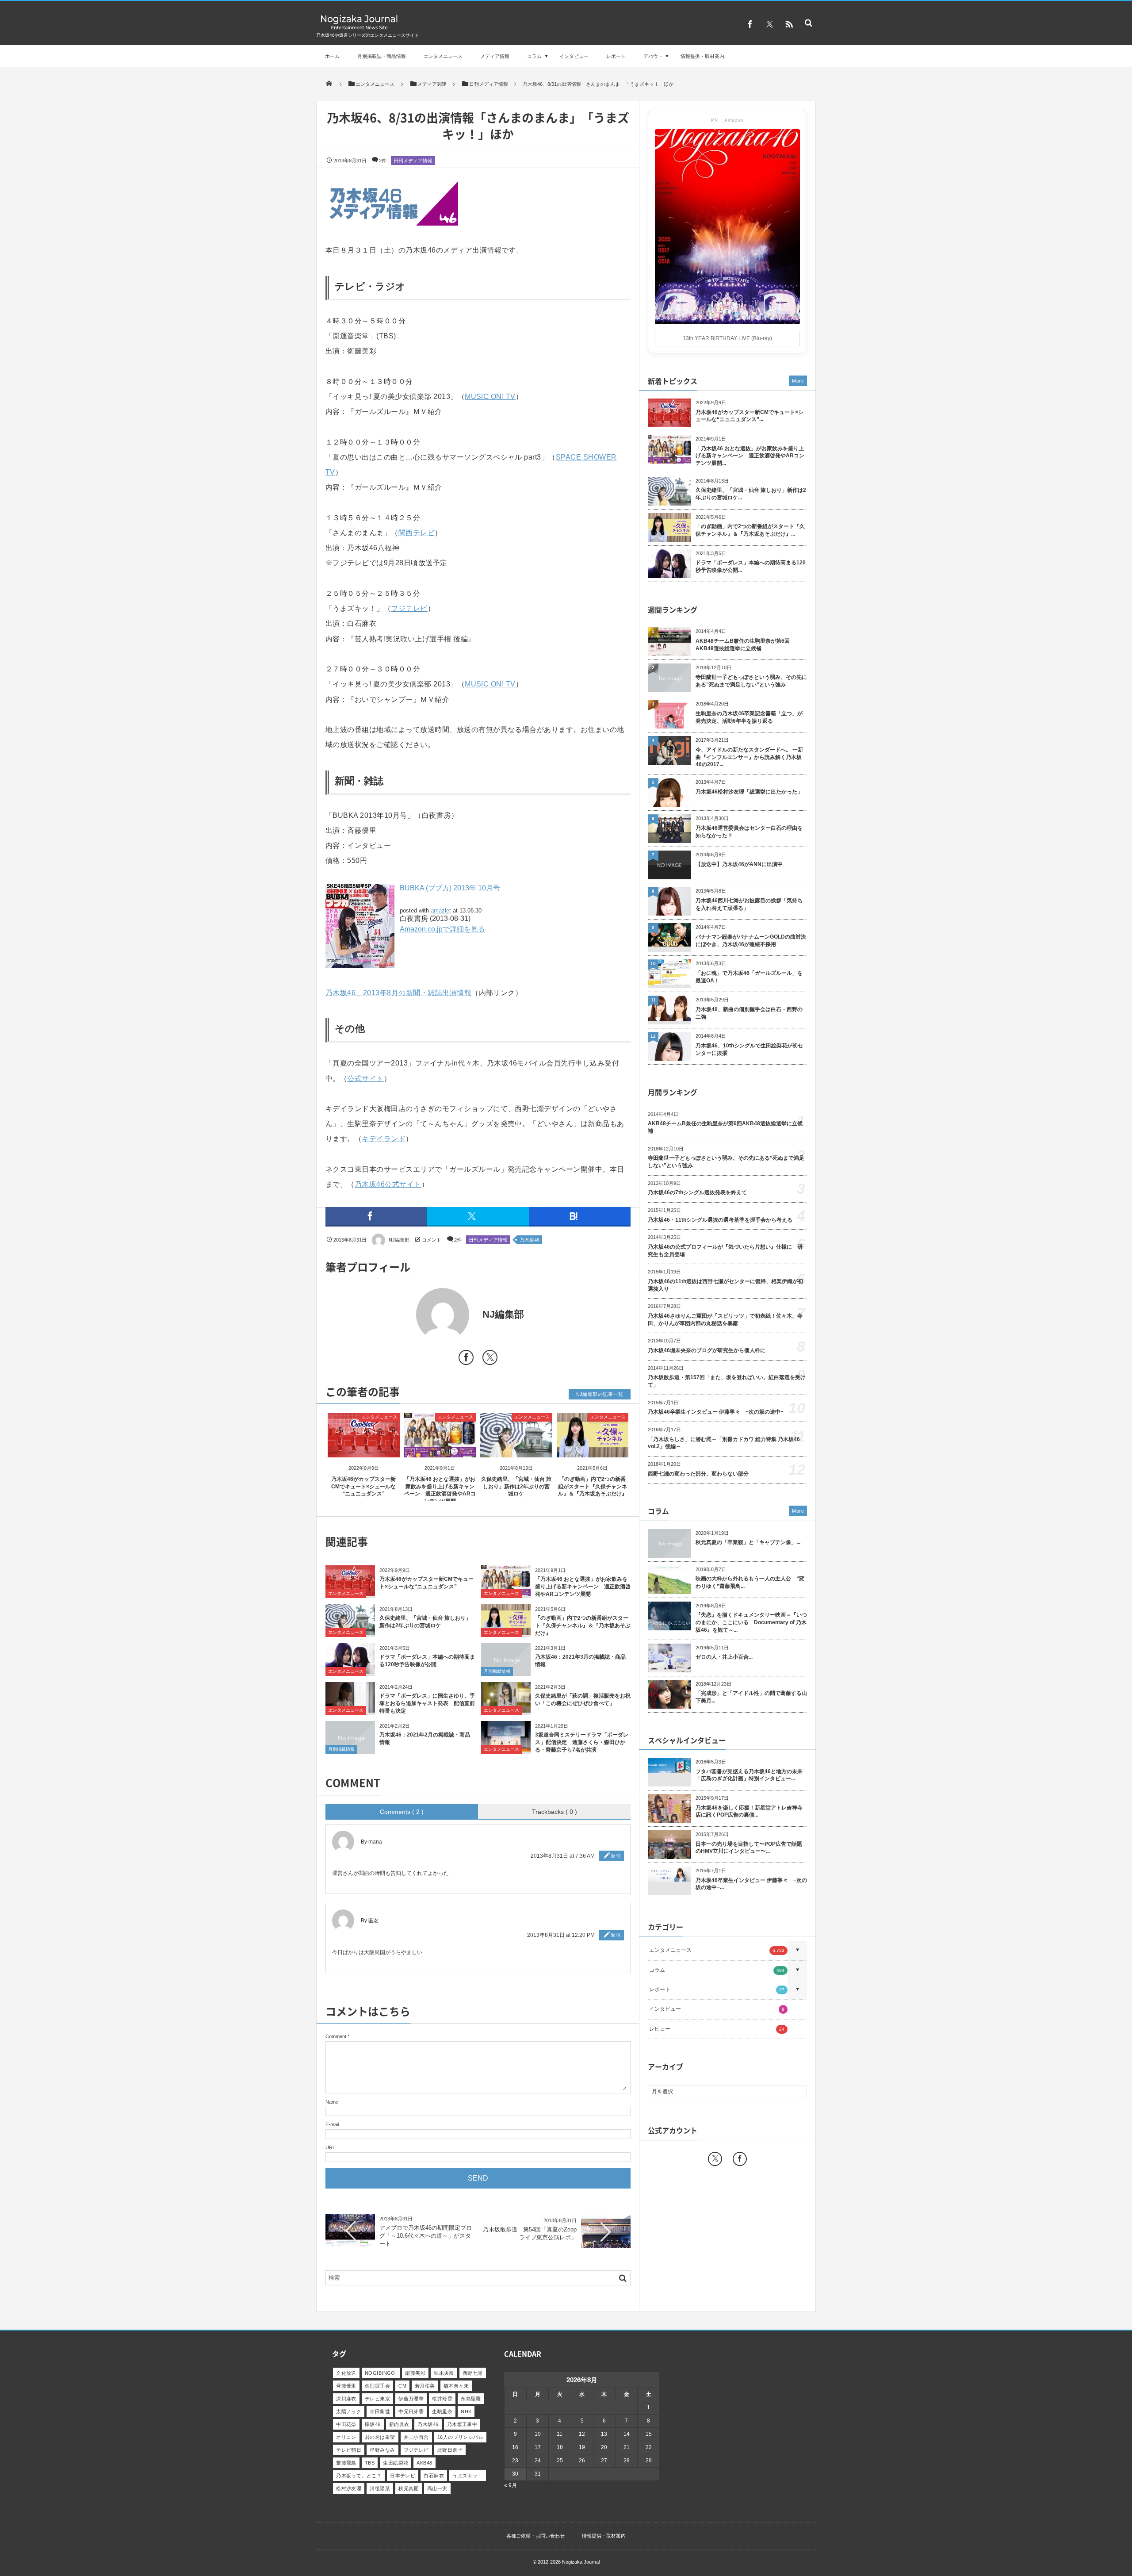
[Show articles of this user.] (402, 1315)
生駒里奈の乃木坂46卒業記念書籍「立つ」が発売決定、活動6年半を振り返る (749, 717)
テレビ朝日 (349, 2450)
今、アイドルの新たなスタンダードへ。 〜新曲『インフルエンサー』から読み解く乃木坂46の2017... (749, 757)
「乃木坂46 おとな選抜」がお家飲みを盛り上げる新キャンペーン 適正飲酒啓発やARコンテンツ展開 (583, 1587)
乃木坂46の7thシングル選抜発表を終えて (697, 1192)
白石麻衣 (434, 2476)
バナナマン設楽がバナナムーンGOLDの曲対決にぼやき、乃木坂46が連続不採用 (751, 941)
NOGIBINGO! (381, 2373)
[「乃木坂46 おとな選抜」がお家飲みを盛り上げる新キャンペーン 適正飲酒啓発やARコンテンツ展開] (440, 1450)
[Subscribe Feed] (789, 24)
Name (332, 2102)
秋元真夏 (409, 2488)
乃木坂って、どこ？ (359, 2476)
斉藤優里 (346, 2386)
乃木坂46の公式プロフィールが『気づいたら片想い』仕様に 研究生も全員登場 (725, 1251)
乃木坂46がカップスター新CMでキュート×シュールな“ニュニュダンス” (363, 1487)
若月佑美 (425, 2386)
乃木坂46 (530, 1240)
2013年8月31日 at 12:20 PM (561, 1935)
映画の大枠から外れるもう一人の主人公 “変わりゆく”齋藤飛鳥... (750, 1582)
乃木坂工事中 (462, 2424)
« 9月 (511, 2485)
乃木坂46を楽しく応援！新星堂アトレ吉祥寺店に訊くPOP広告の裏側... (749, 1811)
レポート (616, 56)
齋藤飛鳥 (346, 2463)
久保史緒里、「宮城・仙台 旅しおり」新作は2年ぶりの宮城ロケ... (751, 494)
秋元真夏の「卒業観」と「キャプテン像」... (748, 1542)
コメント (432, 1240)
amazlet (441, 910)
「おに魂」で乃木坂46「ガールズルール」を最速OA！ (749, 977)
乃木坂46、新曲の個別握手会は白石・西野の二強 (749, 1013)
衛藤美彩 (415, 2373)
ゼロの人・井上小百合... (724, 1657)
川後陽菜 (380, 2488)
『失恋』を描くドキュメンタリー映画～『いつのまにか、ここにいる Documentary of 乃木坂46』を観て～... (751, 1622)
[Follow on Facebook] (740, 2159)
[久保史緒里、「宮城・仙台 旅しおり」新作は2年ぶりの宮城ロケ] (516, 1450)
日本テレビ (403, 2476)
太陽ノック (349, 2411)
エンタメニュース (443, 56)
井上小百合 (416, 2437)
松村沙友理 (349, 2488)
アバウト (653, 56)
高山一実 (437, 2488)
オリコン (346, 2437)
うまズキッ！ (468, 2476)
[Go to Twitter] (490, 1359)
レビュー (717, 2029)
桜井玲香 (442, 2399)
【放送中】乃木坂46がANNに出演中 (739, 864)
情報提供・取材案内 (702, 56)
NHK (466, 2411)
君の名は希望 (380, 2437)
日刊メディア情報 (413, 161)
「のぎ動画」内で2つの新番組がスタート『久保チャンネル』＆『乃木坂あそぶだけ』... (750, 530)
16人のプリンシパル (460, 2437)
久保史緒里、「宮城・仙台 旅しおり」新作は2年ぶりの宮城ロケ (516, 1487)
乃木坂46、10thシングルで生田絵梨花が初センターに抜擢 (749, 1049)
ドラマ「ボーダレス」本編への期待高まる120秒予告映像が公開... (751, 566)
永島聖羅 (471, 2399)
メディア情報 (495, 56)
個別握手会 (377, 2386)
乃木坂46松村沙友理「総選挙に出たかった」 (749, 792)
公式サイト (365, 1079)
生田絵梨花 (396, 2463)
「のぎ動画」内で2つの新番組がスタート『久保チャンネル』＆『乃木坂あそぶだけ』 (593, 1487)
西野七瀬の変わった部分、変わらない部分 (698, 1474)
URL (330, 2147)
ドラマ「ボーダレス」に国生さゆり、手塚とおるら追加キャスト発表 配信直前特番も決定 (427, 1703)
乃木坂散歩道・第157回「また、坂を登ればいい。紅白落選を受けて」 (727, 1381)
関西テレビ (417, 533)
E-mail (332, 2124)
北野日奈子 (450, 2450)
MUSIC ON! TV (490, 397)
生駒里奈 (442, 2411)
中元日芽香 (411, 2411)
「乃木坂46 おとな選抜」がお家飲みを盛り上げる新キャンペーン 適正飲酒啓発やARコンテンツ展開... (750, 456)
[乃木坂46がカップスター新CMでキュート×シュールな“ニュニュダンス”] (364, 1450)
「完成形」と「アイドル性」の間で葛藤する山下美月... (751, 1697)
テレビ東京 (377, 2399)
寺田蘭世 (380, 2411)
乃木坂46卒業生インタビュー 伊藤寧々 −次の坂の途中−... (751, 1884)
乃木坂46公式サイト (388, 1184)
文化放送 (346, 2373)
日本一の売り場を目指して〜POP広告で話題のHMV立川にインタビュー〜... (749, 1848)
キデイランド (384, 1139)
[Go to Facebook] (466, 1359)
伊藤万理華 (411, 2399)
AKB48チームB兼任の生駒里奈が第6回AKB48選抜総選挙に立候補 (743, 645)
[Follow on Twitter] (769, 24)
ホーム (332, 56)
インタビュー (574, 56)
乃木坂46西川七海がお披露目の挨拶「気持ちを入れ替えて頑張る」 (749, 904)
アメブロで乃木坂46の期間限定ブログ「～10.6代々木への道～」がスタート (426, 2236)
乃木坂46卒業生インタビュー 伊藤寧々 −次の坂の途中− (716, 1412)
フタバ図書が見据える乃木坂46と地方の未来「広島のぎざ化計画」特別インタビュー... (749, 1775)
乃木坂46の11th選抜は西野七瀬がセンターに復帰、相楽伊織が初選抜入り (725, 1285)
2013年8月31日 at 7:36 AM (563, 1856)
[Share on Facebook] (750, 24)
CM (402, 2386)
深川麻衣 (346, 2399)
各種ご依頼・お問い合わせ (535, 2536)
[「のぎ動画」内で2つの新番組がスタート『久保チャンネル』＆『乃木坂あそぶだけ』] (593, 1450)
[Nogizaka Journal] (359, 29)
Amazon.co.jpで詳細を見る (442, 929)
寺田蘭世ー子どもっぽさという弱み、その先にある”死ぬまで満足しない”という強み (751, 681)
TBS (370, 2463)
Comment (336, 2036)
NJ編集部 (399, 1240)
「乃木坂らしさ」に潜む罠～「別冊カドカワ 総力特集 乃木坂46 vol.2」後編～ (724, 1443)
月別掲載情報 (497, 1671)
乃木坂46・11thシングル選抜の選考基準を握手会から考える (720, 1220)
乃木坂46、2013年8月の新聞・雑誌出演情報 (398, 993)
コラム (534, 56)
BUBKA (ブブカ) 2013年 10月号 (450, 888)
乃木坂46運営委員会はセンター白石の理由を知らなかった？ (749, 832)
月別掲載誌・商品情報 (382, 56)
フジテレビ (409, 608)
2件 (383, 161)
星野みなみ (382, 2450)
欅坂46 (373, 2424)
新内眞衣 (399, 2424)
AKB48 (424, 2463)
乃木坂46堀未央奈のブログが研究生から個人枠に (707, 1350)
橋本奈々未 (456, 2386)
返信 (616, 1856)
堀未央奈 (444, 2373)
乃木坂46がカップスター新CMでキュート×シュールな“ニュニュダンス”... (750, 416)
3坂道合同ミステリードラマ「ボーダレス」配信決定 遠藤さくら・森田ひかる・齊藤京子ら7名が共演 (582, 1742)
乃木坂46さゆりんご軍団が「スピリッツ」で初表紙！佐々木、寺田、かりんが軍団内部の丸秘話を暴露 (725, 1320)
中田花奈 (346, 2424)
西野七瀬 (473, 2373)
